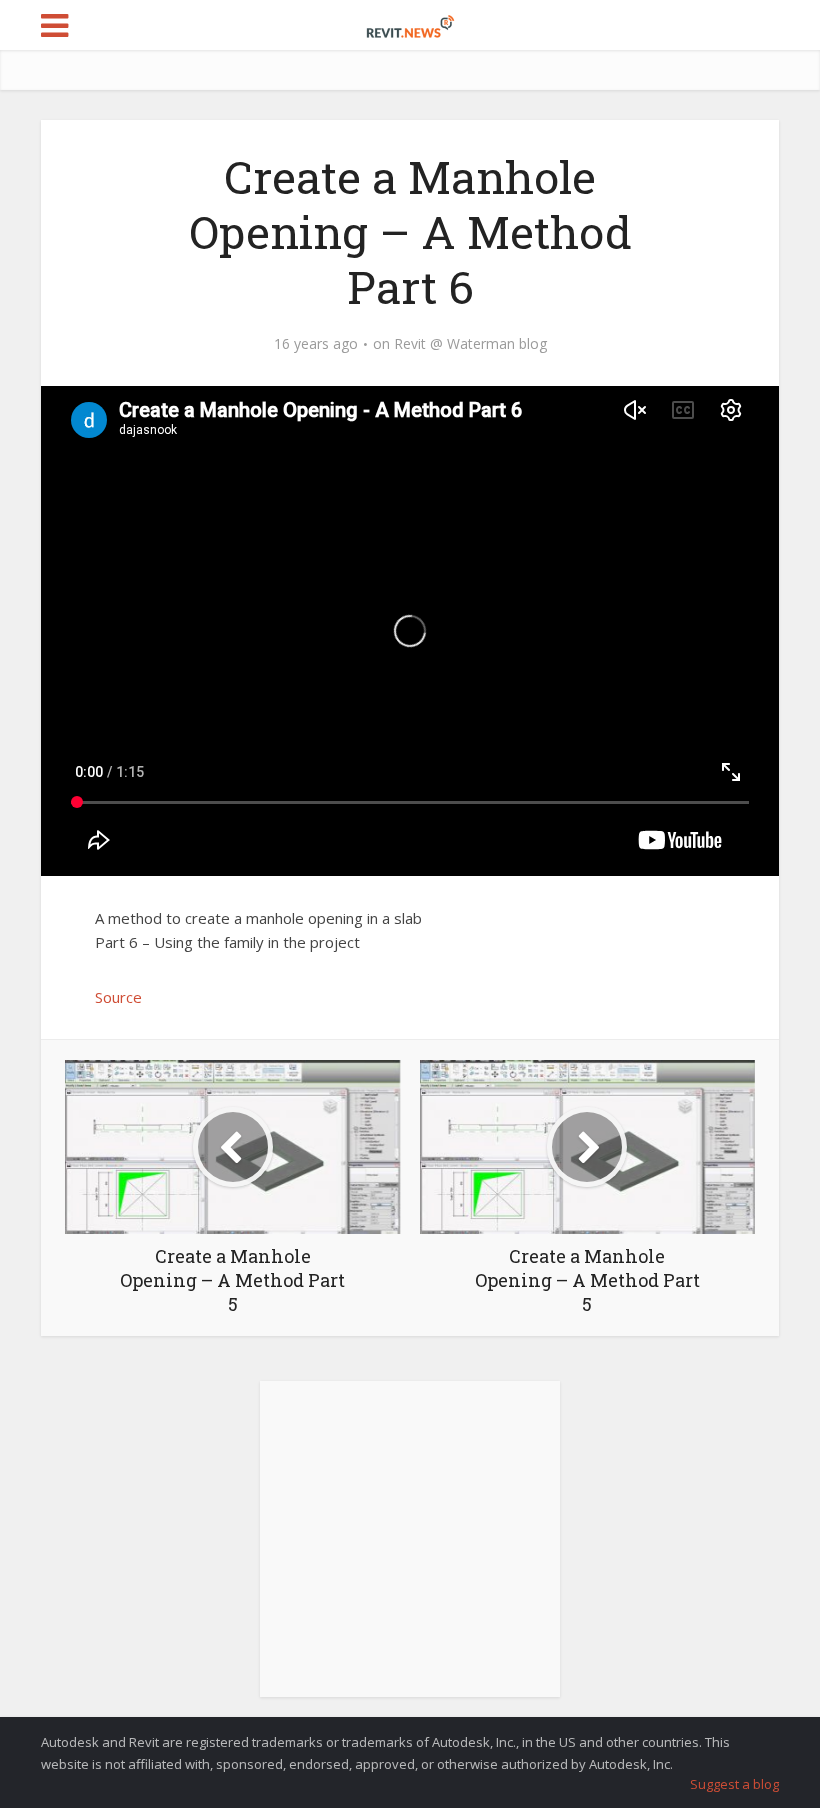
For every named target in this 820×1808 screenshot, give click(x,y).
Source (118, 997)
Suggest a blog (734, 1784)
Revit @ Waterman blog (470, 344)
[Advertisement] (410, 1550)
